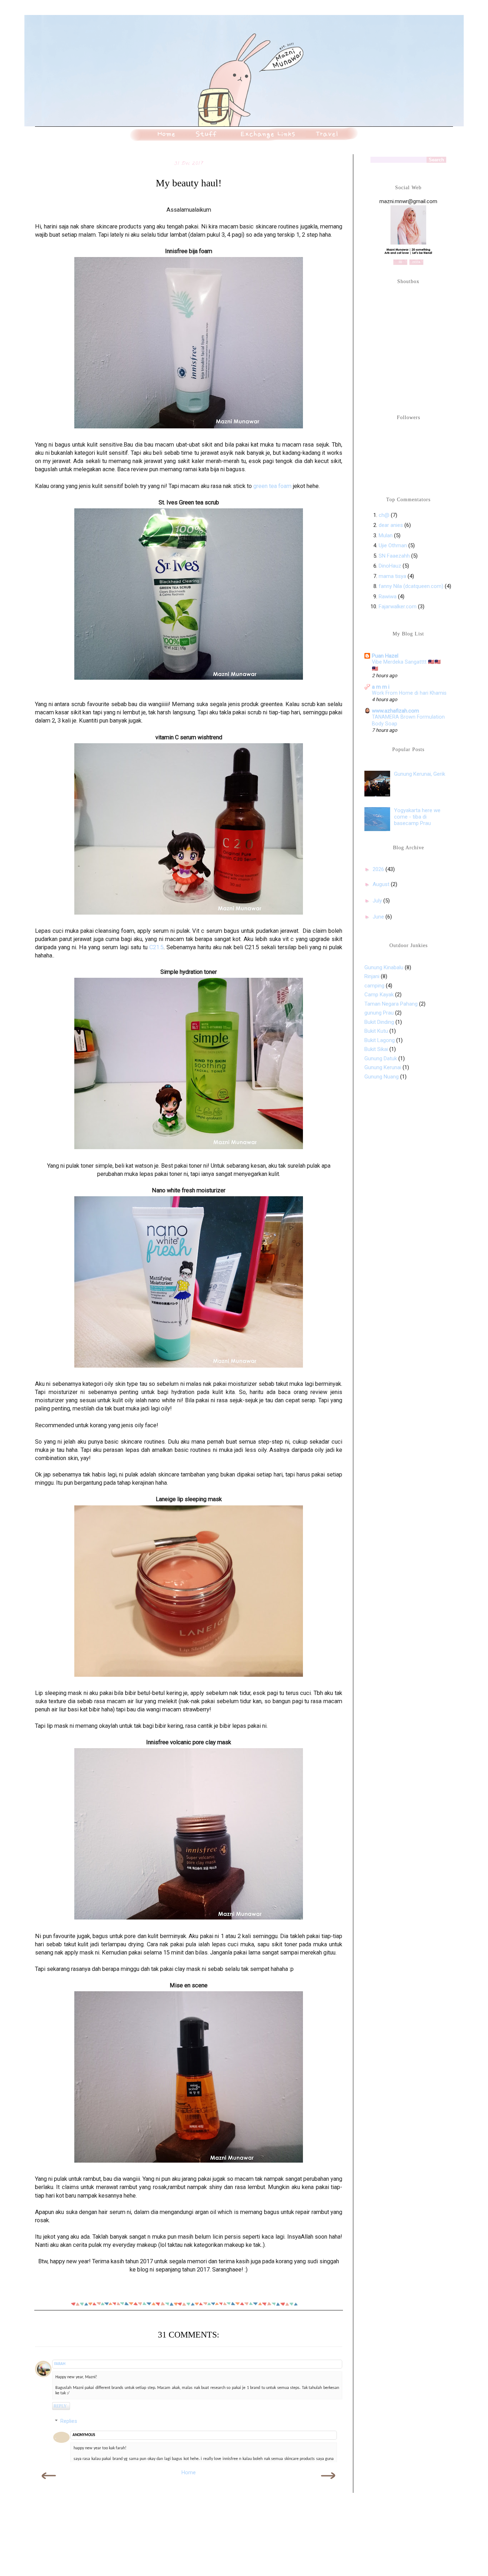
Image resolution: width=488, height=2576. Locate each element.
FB (400, 262)
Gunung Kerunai (383, 1067)
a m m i (381, 687)
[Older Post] (328, 2483)
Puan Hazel (385, 656)
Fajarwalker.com (398, 607)
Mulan (386, 535)
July (378, 901)
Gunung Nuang (382, 1077)
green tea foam (272, 486)
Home (189, 2472)
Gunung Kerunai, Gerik (420, 774)
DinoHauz (390, 566)
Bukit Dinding (379, 1022)
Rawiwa (388, 597)
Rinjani (372, 976)
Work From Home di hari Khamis (409, 693)
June (379, 917)
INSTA (416, 262)
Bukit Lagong (380, 1040)
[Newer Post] (49, 2483)
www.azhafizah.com (395, 711)
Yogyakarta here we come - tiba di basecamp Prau (417, 817)
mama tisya (392, 576)
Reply (60, 2406)
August (382, 884)
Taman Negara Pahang (391, 1004)
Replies (69, 2421)
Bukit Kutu (376, 1031)
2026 (379, 869)
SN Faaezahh (394, 556)
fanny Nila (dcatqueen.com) (411, 586)
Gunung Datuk (381, 1058)
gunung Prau (379, 1013)
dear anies (391, 525)
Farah (60, 2364)
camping (374, 986)
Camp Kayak (379, 995)
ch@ (384, 515)
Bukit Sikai (376, 1049)
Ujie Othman (393, 545)
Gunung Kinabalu (384, 967)
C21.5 (156, 947)
